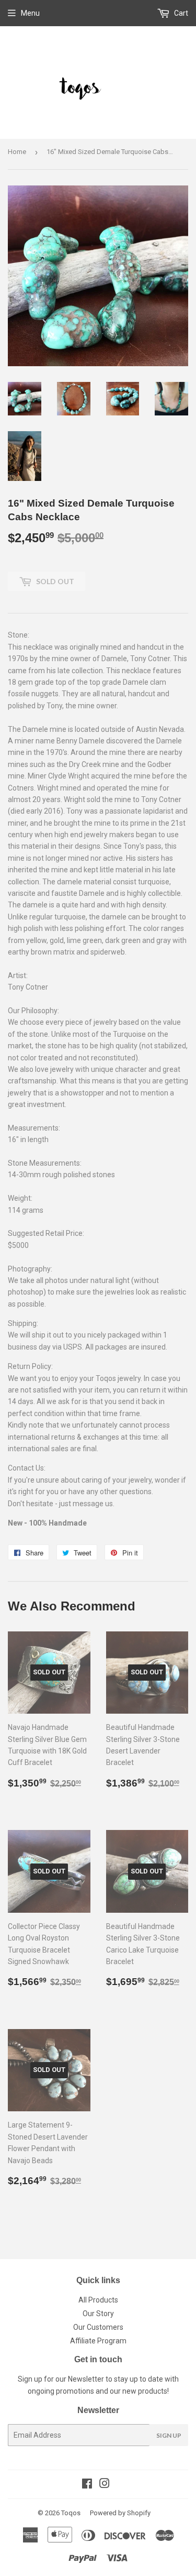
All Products (98, 2300)
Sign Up (169, 2435)
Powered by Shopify (120, 2513)
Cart (180, 13)
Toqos (71, 2513)
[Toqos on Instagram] (105, 2485)
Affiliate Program (98, 2341)
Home (17, 152)
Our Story (98, 2314)
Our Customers (98, 2327)
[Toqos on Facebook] (87, 2485)
